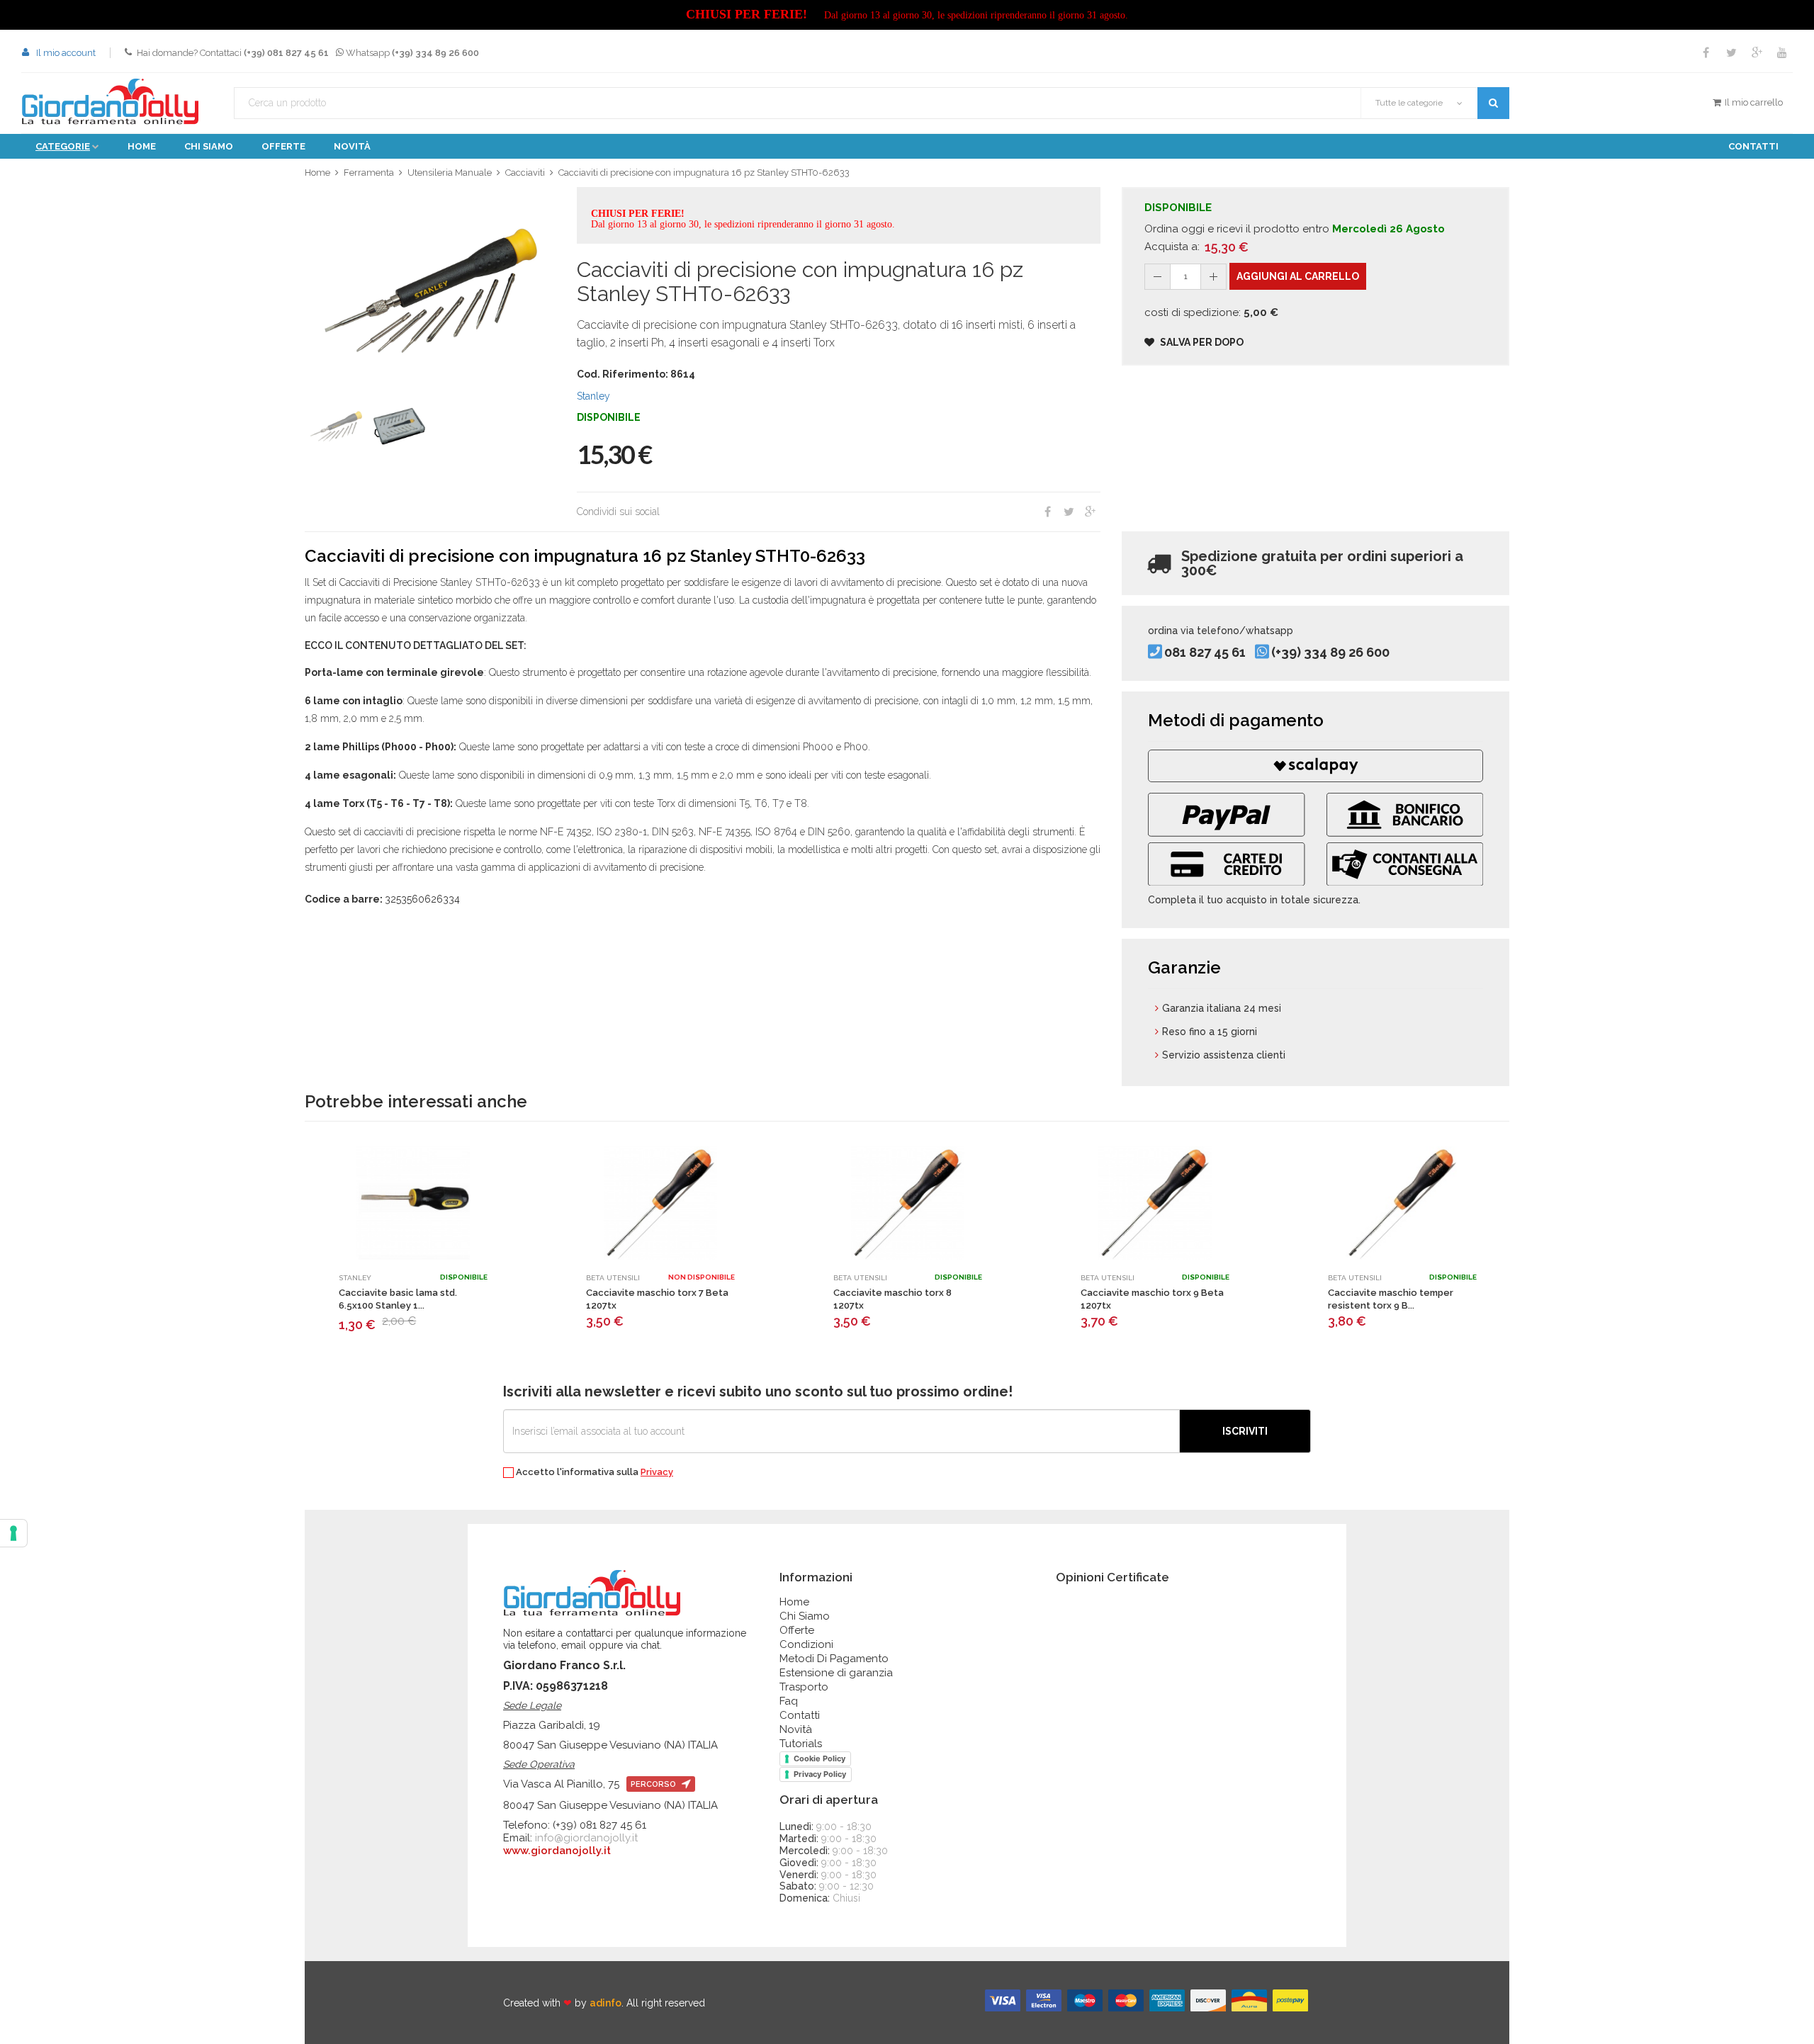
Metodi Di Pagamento (834, 1659)
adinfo (605, 2003)
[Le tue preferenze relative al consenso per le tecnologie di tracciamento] (13, 1533)
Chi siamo (209, 146)
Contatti (1753, 146)
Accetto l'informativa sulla (593, 1472)
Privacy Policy (820, 1774)
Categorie (63, 146)
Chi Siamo (805, 1616)
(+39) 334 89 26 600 (1330, 653)
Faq (789, 1701)
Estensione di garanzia (836, 1673)
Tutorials (801, 1744)
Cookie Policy (819, 1758)
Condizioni (806, 1644)
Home (142, 146)
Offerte (283, 146)
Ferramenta (369, 173)
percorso (654, 1784)
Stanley (593, 396)
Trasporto (804, 1687)
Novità (352, 146)
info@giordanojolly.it (586, 1838)
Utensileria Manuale (450, 173)
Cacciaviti (525, 173)
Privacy (657, 1472)
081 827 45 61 (1205, 653)
